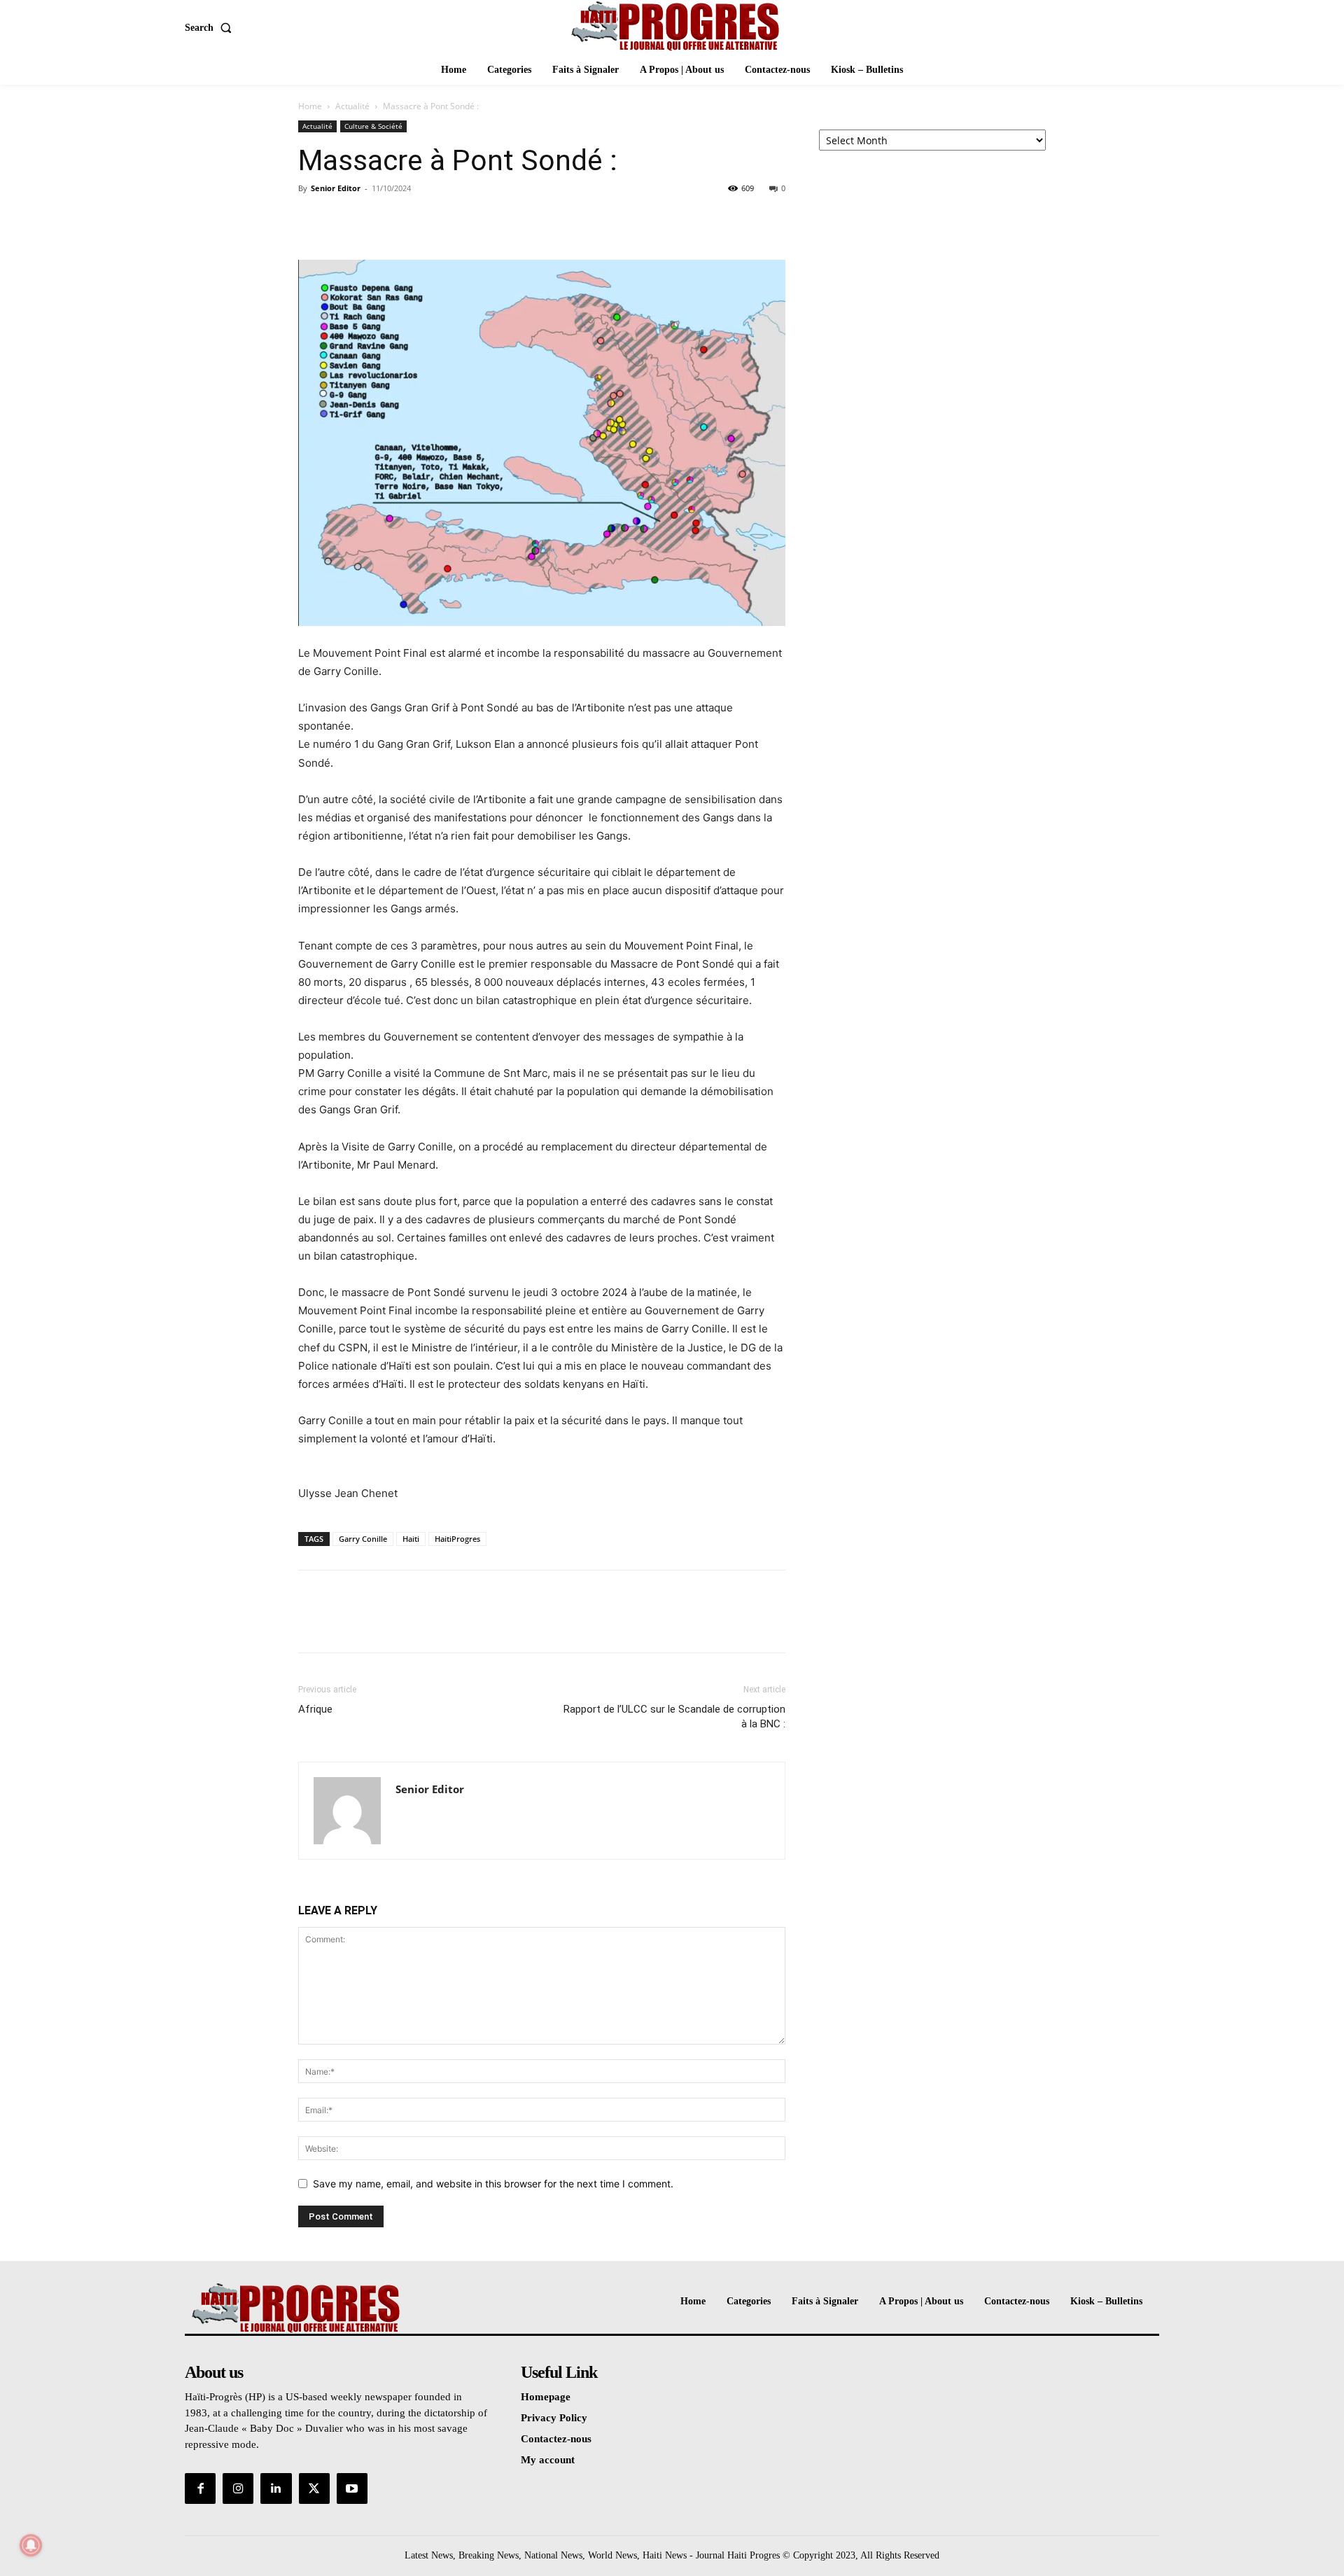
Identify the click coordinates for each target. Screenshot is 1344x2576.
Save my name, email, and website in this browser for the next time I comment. (493, 2184)
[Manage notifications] (31, 2545)
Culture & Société (373, 126)
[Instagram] (238, 2488)
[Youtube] (352, 2488)
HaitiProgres (457, 1539)
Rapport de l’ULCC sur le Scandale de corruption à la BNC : (674, 1717)
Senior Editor (336, 188)
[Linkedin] (276, 2488)
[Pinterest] (377, 220)
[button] (211, 28)
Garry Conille (363, 1539)
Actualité (352, 106)
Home (310, 106)
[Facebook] (312, 220)
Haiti (411, 1539)
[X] (344, 220)
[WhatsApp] (409, 220)
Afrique (315, 1709)
